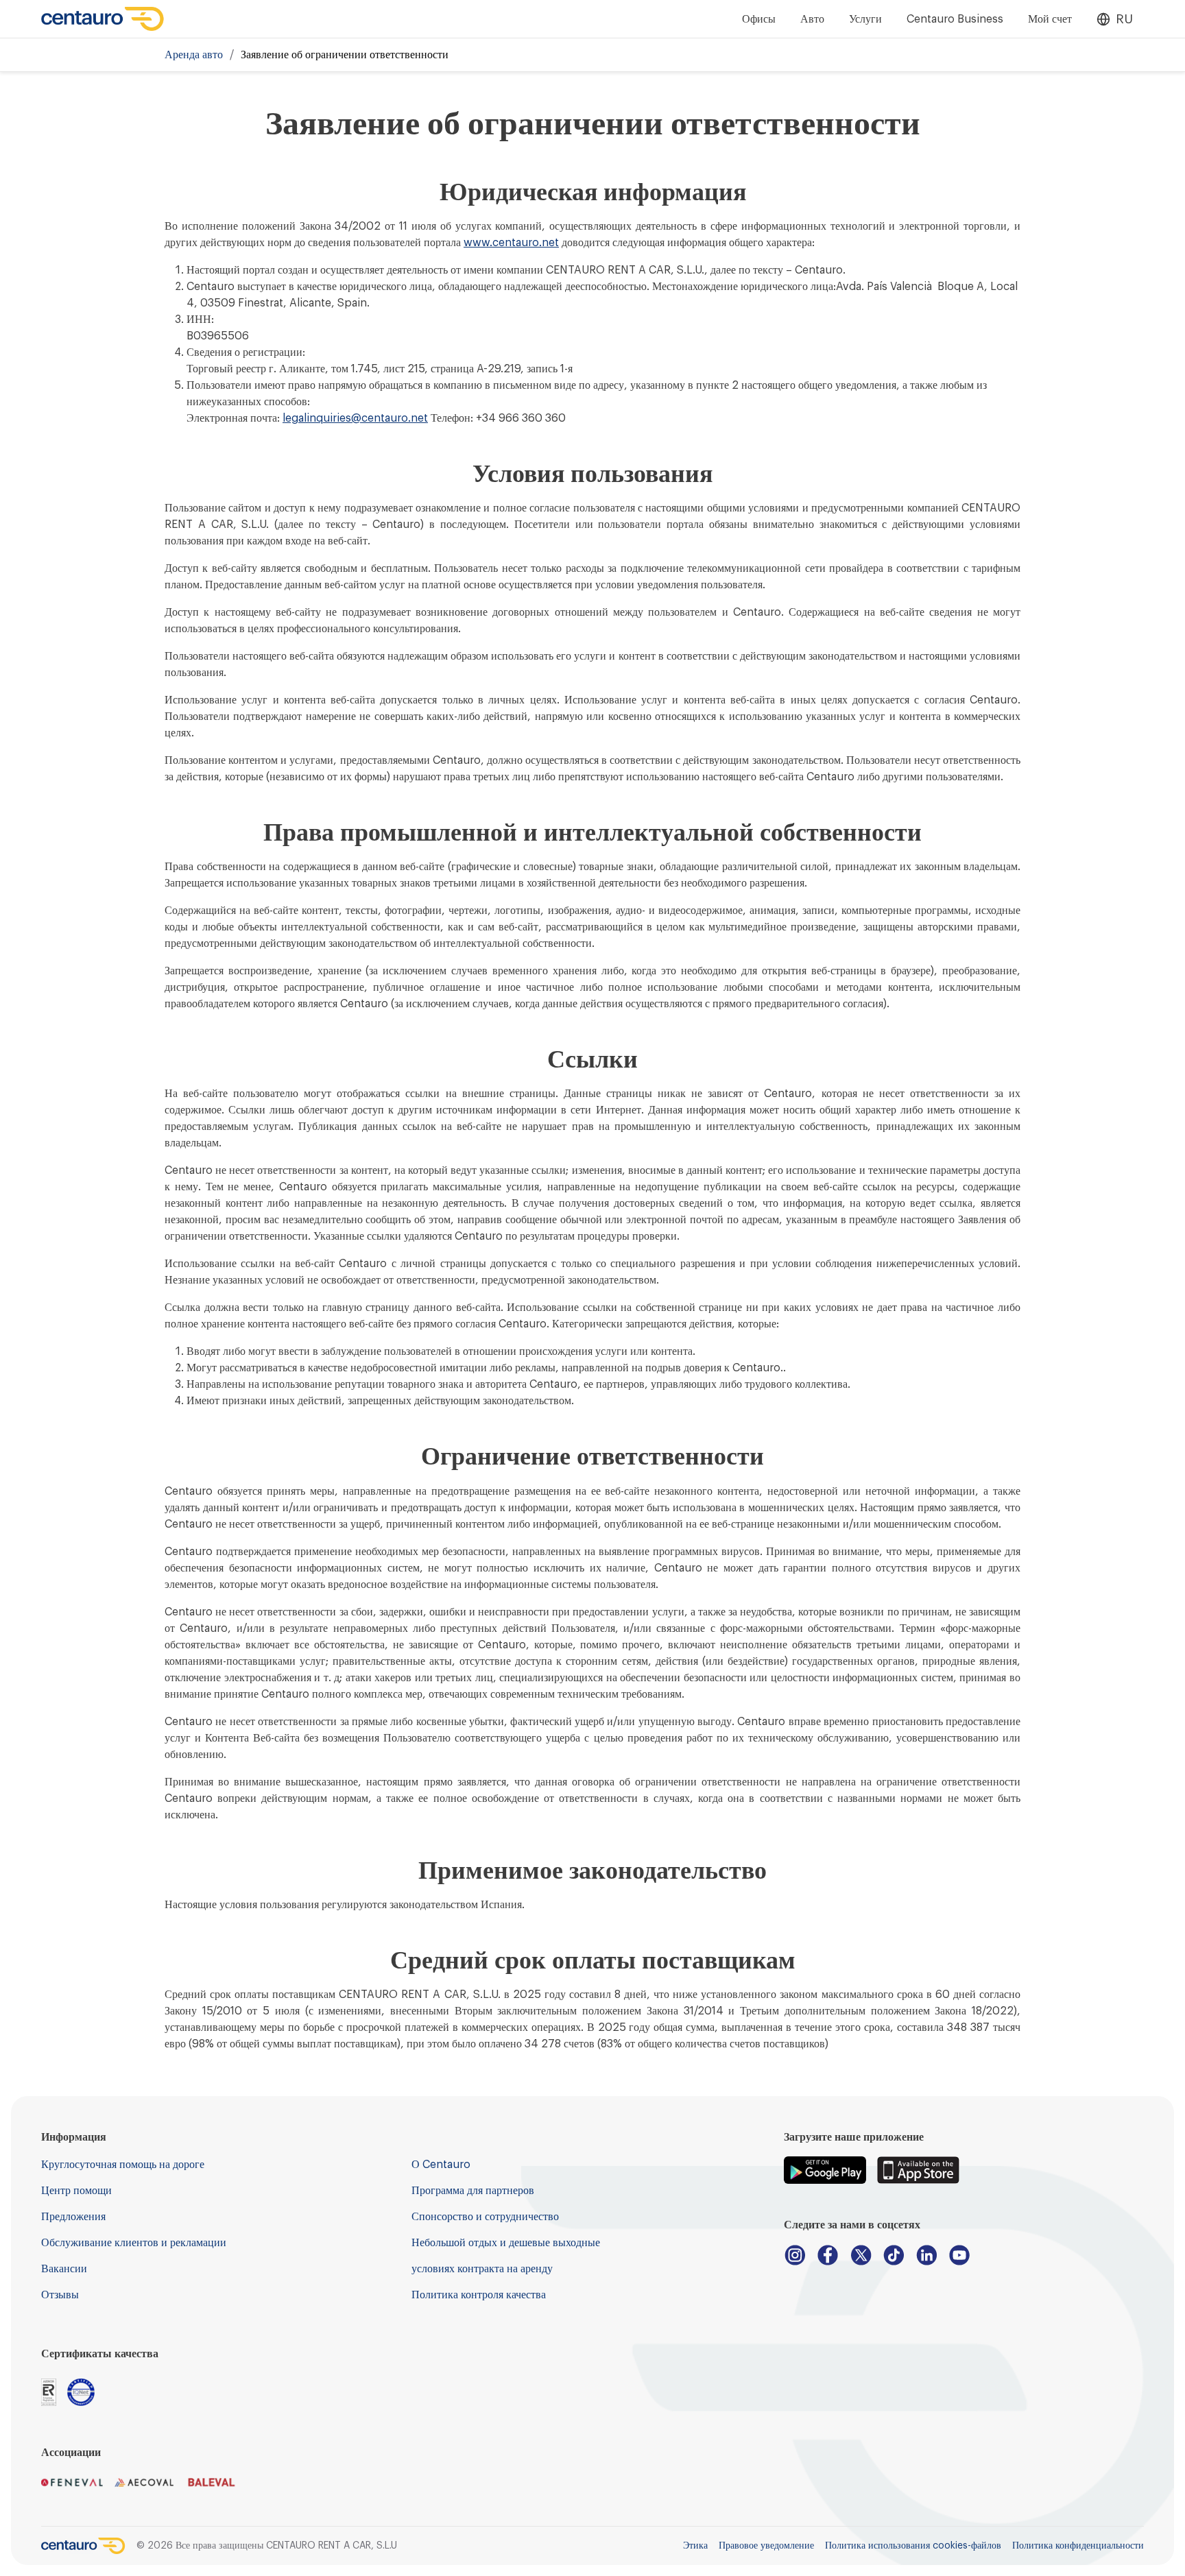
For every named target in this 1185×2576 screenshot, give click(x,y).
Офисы (759, 19)
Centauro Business (955, 19)
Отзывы (60, 2295)
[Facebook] (828, 2255)
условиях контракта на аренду (482, 2269)
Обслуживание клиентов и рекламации (134, 2243)
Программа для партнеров (473, 2191)
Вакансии (64, 2269)
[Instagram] (795, 2255)
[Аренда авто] (103, 19)
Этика (695, 2546)
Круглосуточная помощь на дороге (123, 2165)
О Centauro (441, 2165)
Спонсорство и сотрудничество (485, 2217)
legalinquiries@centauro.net (355, 418)
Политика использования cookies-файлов (913, 2546)
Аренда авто (194, 55)
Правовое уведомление (766, 2546)
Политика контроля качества (479, 2295)
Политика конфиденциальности (1078, 2546)
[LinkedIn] (926, 2255)
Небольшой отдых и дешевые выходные (506, 2243)
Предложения (73, 2217)
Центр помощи (76, 2191)
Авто (812, 19)
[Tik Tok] (894, 2255)
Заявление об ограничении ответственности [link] (345, 55)
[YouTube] (959, 2255)
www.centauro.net (511, 243)
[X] (861, 2255)
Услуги (865, 19)
